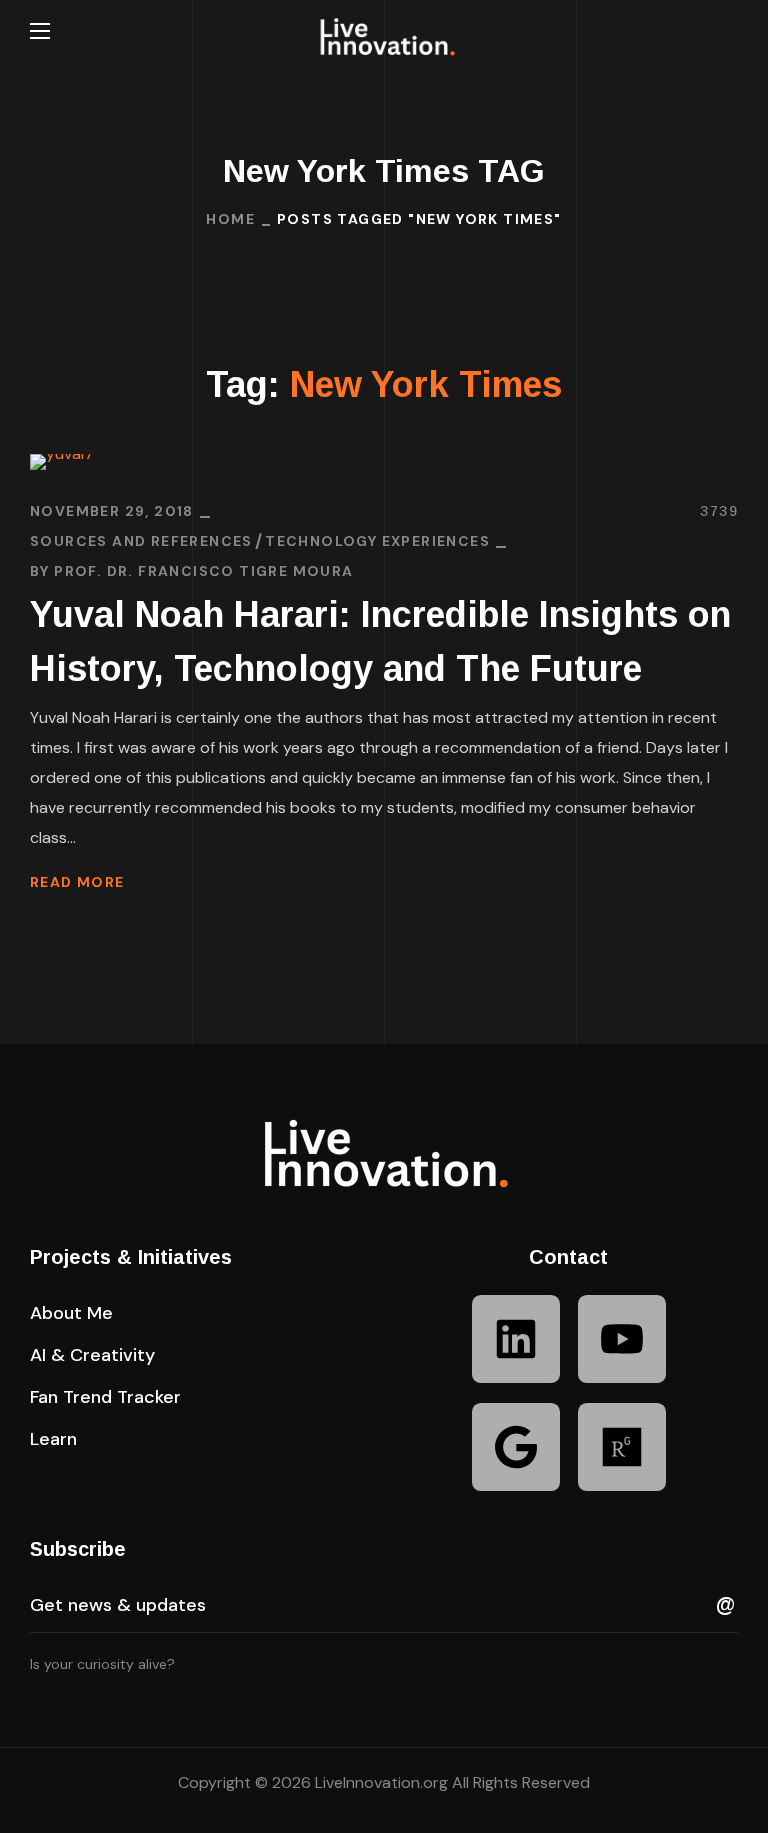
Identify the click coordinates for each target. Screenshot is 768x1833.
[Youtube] (622, 1339)
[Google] (516, 1447)
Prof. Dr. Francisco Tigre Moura (203, 571)
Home (230, 219)
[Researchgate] (622, 1447)
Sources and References (141, 541)
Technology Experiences (377, 541)
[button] (730, 31)
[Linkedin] (516, 1339)
